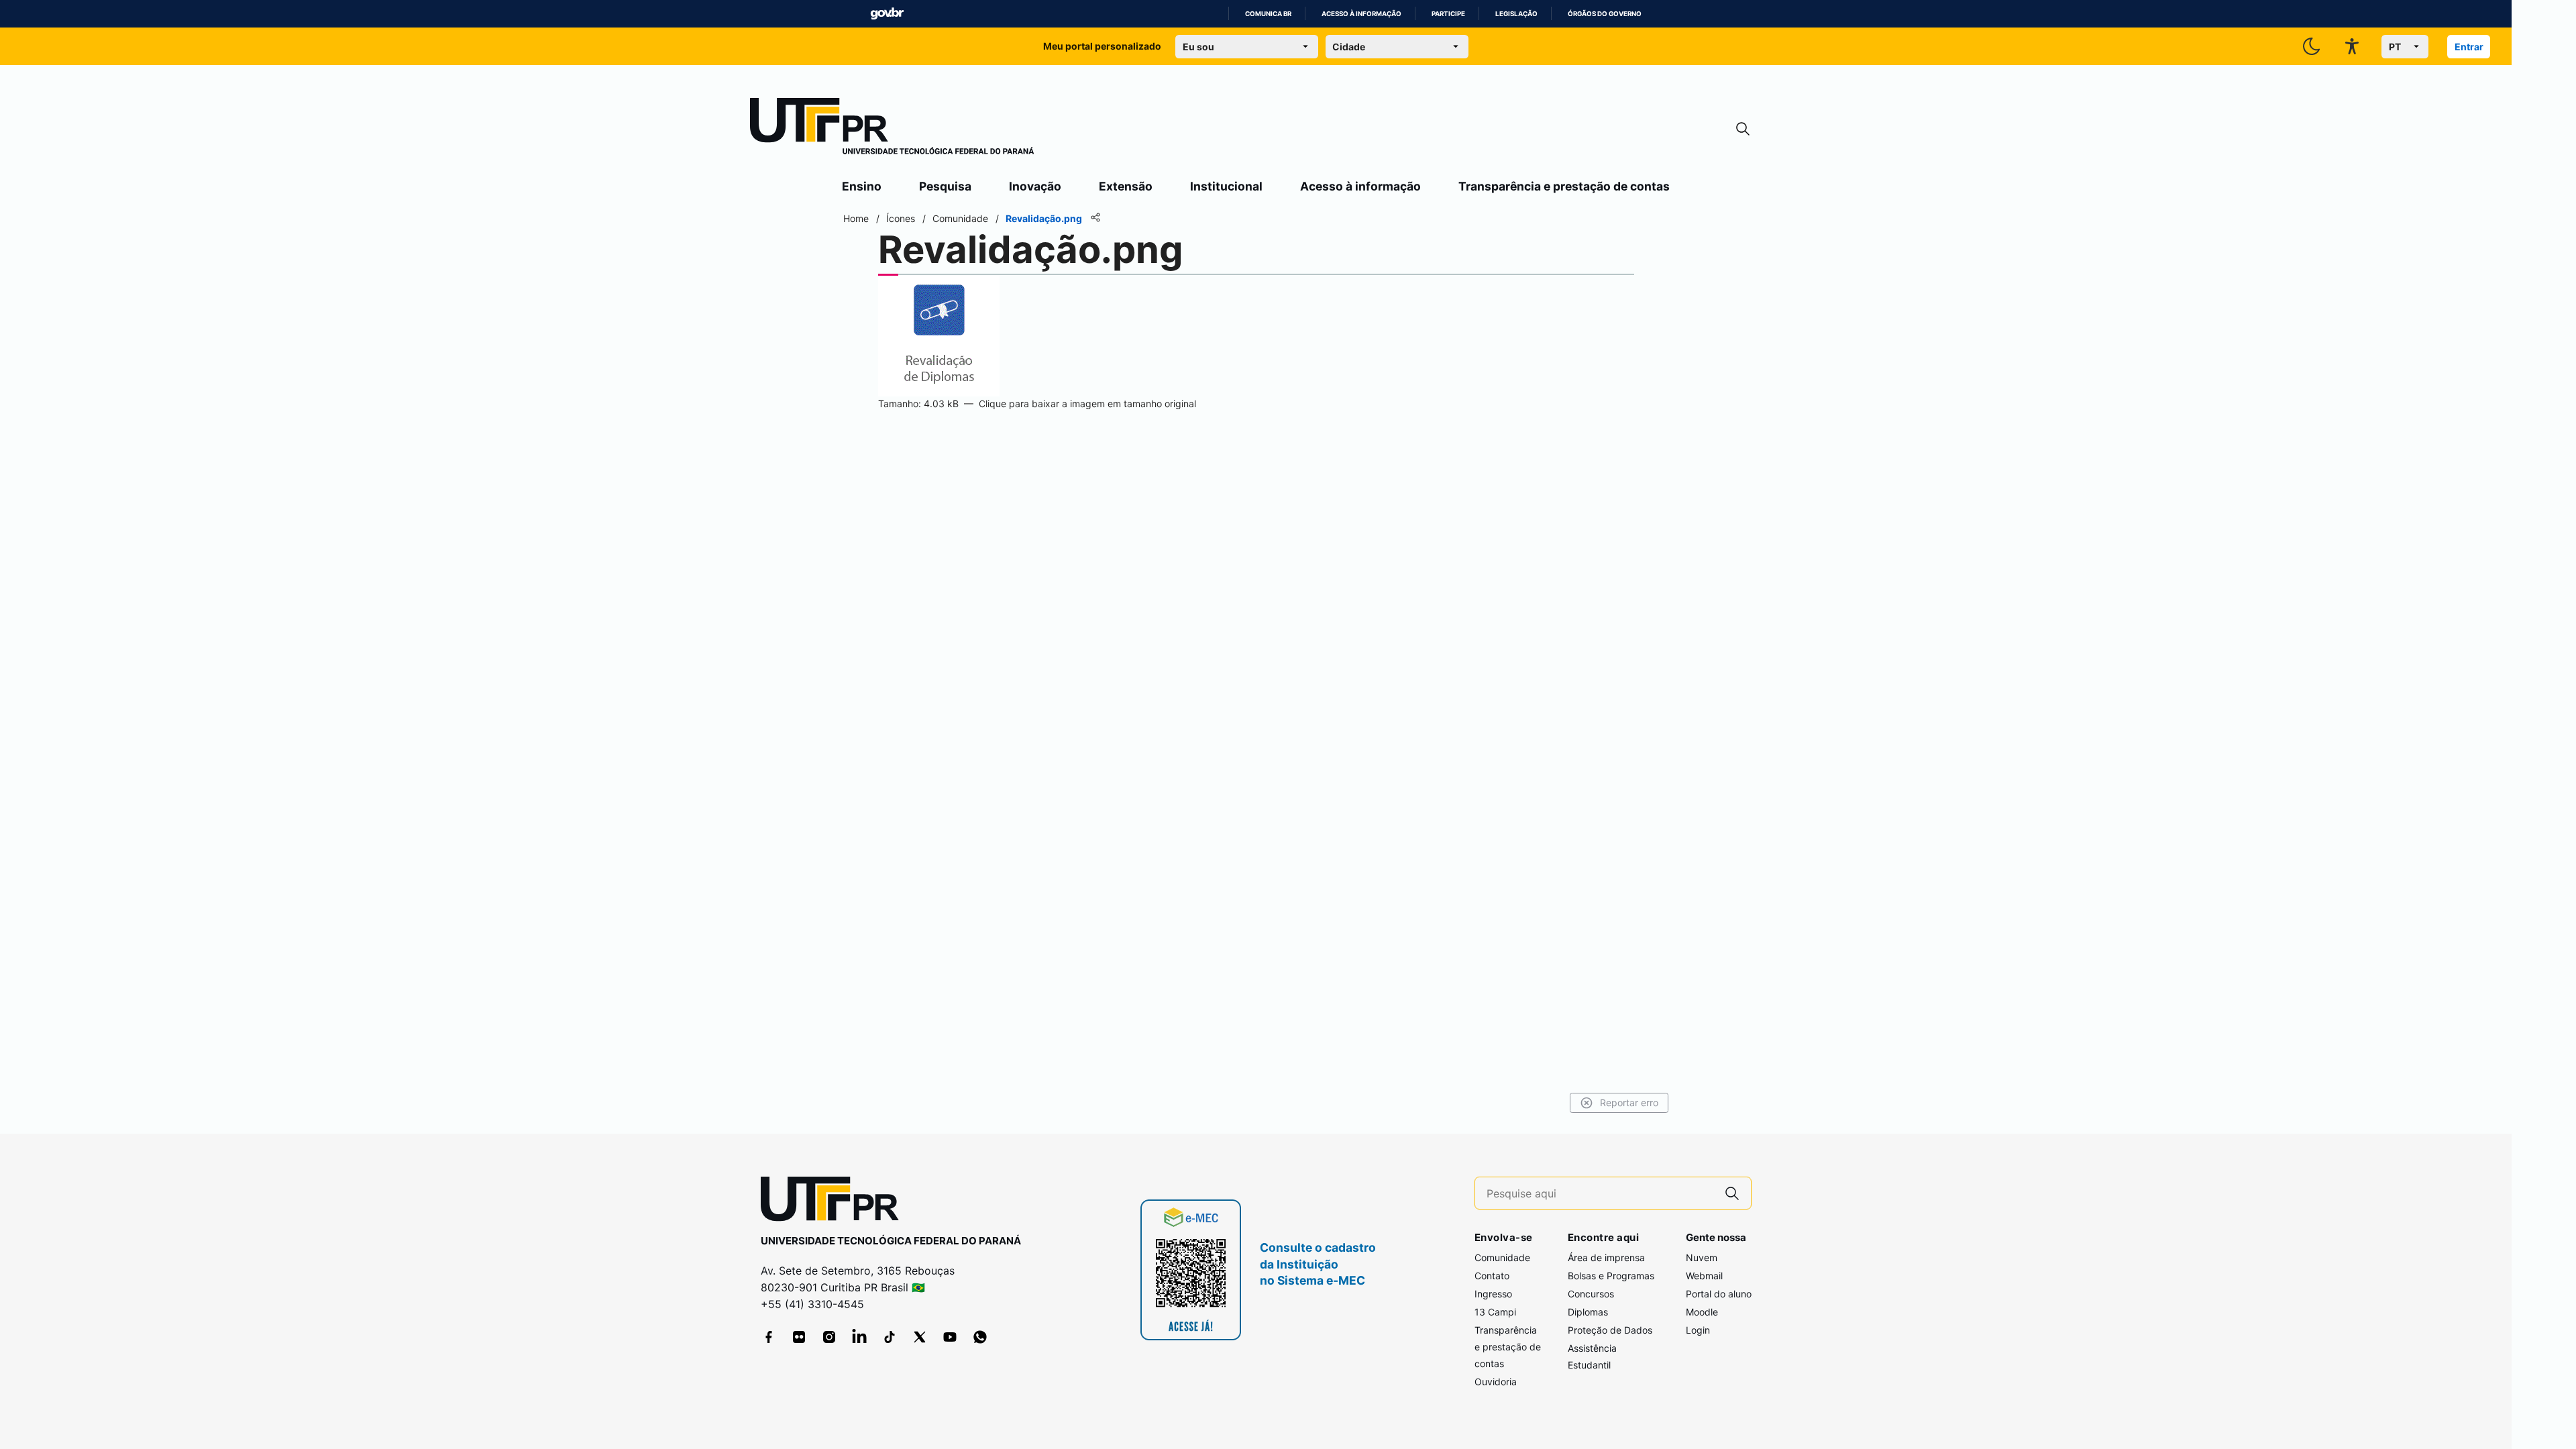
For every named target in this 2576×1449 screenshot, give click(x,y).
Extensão (1126, 186)
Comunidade (1502, 1257)
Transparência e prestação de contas (1564, 186)
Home (856, 218)
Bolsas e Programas (1611, 1276)
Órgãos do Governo (1605, 14)
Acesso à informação (1361, 14)
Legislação (1516, 14)
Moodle (1702, 1312)
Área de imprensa (1606, 1257)
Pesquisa (945, 186)
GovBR (887, 14)
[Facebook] (769, 1337)
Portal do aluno (1719, 1294)
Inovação (1035, 186)
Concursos (1591, 1294)
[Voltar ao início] (835, 1202)
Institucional (1226, 186)
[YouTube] (950, 1337)
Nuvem (1702, 1257)
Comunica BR (1268, 14)
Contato (1492, 1276)
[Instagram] (829, 1337)
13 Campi (1495, 1312)
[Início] (892, 129)
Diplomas (1588, 1312)
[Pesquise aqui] (1732, 1193)
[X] (920, 1337)
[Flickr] (799, 1337)
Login (1698, 1330)
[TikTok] (890, 1337)
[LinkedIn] (859, 1337)
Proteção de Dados (1610, 1330)
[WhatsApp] (980, 1337)
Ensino (862, 186)
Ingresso (1493, 1294)
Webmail (1704, 1276)
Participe (1448, 14)
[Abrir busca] (1743, 129)
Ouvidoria (1496, 1382)
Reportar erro (1629, 1103)
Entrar (2469, 47)
